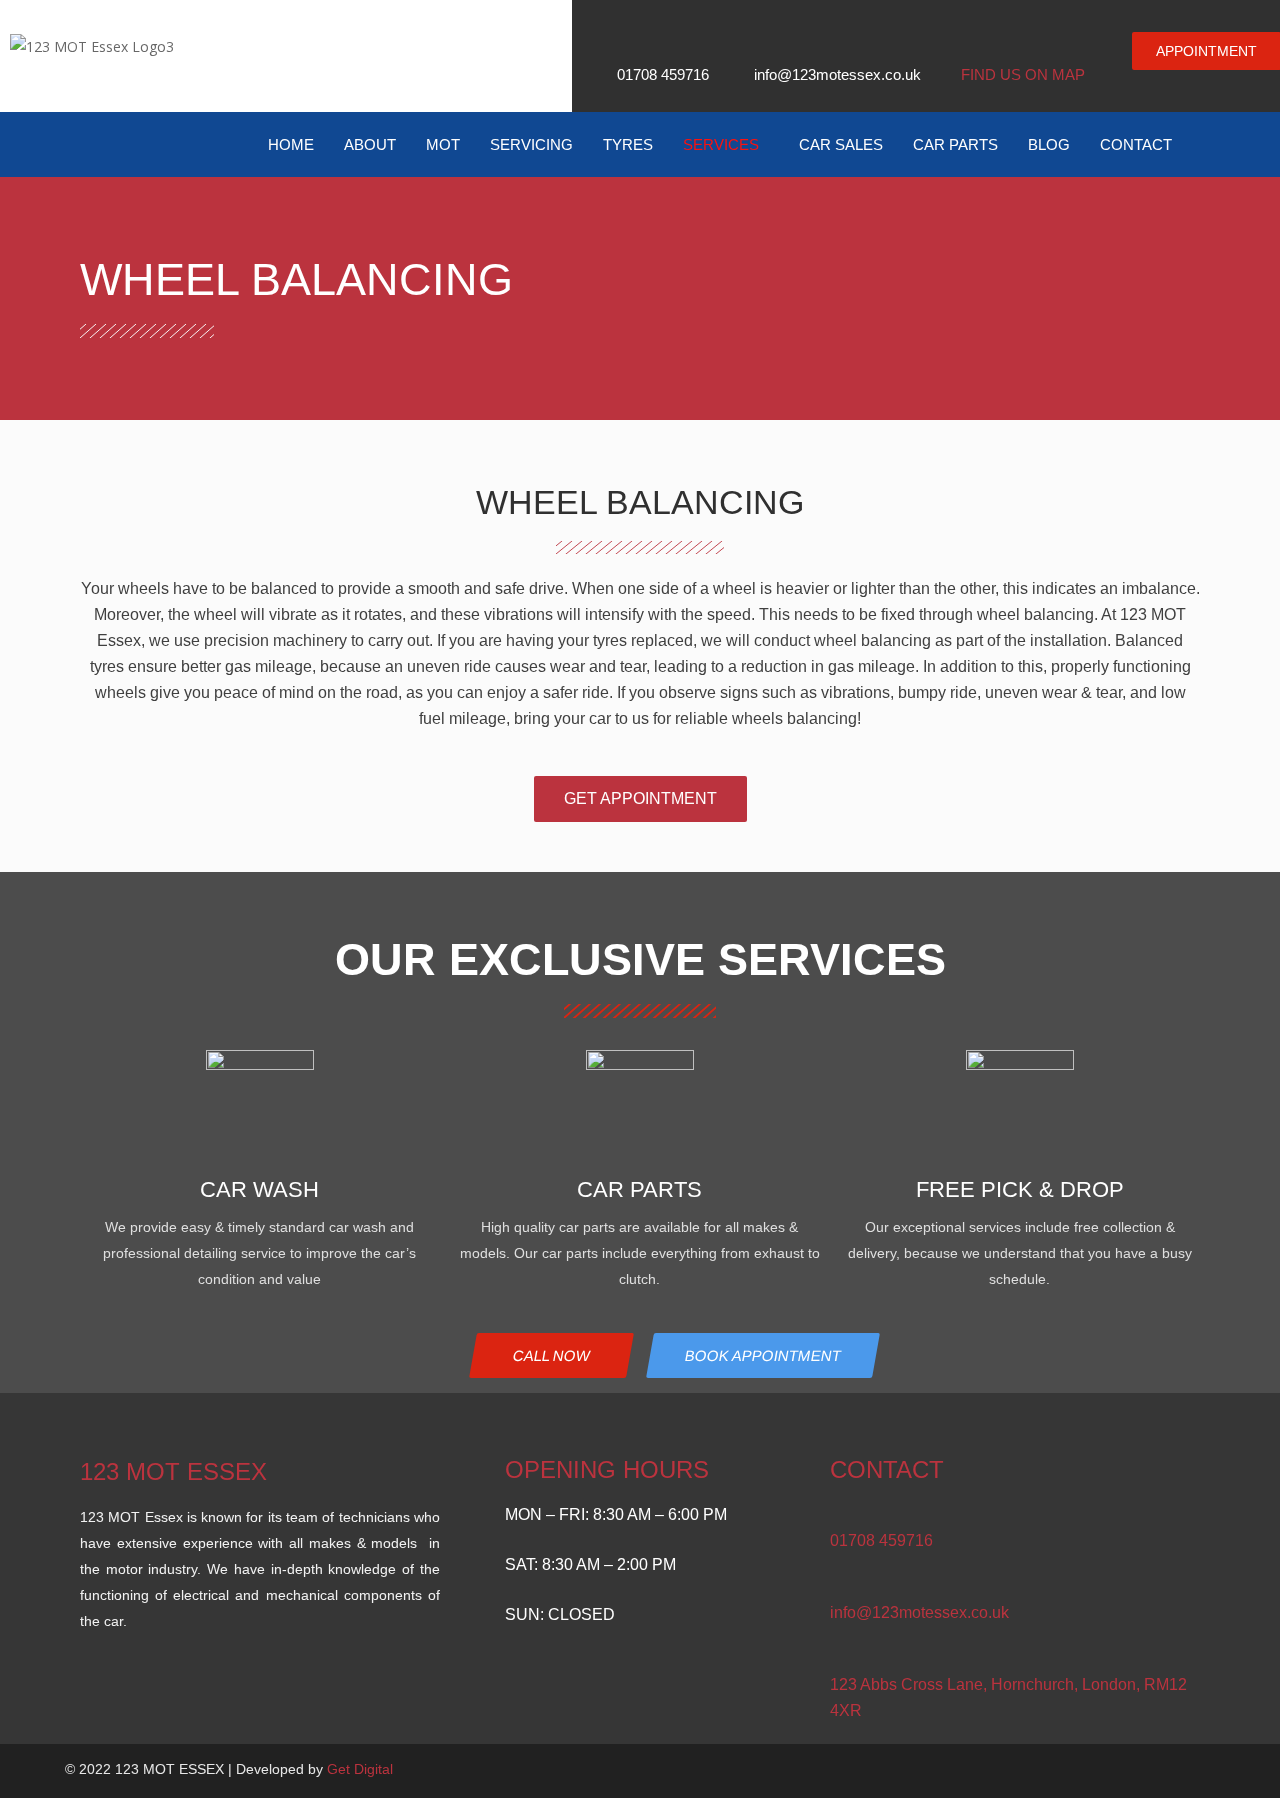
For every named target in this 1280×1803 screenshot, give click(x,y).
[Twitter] (1152, 1771)
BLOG (1049, 144)
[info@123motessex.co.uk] (838, 1586)
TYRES (628, 144)
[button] (726, 144)
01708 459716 (881, 1540)
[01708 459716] (838, 1514)
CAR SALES (841, 144)
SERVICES (721, 144)
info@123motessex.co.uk (919, 1612)
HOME (291, 144)
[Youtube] (1184, 1771)
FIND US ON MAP (1023, 74)
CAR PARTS (955, 144)
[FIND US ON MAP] (971, 44)
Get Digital (360, 1769)
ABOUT (370, 144)
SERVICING (531, 144)
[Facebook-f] (1120, 1771)
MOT (443, 144)
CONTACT (1136, 144)
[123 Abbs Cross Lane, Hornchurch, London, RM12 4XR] (838, 1658)
